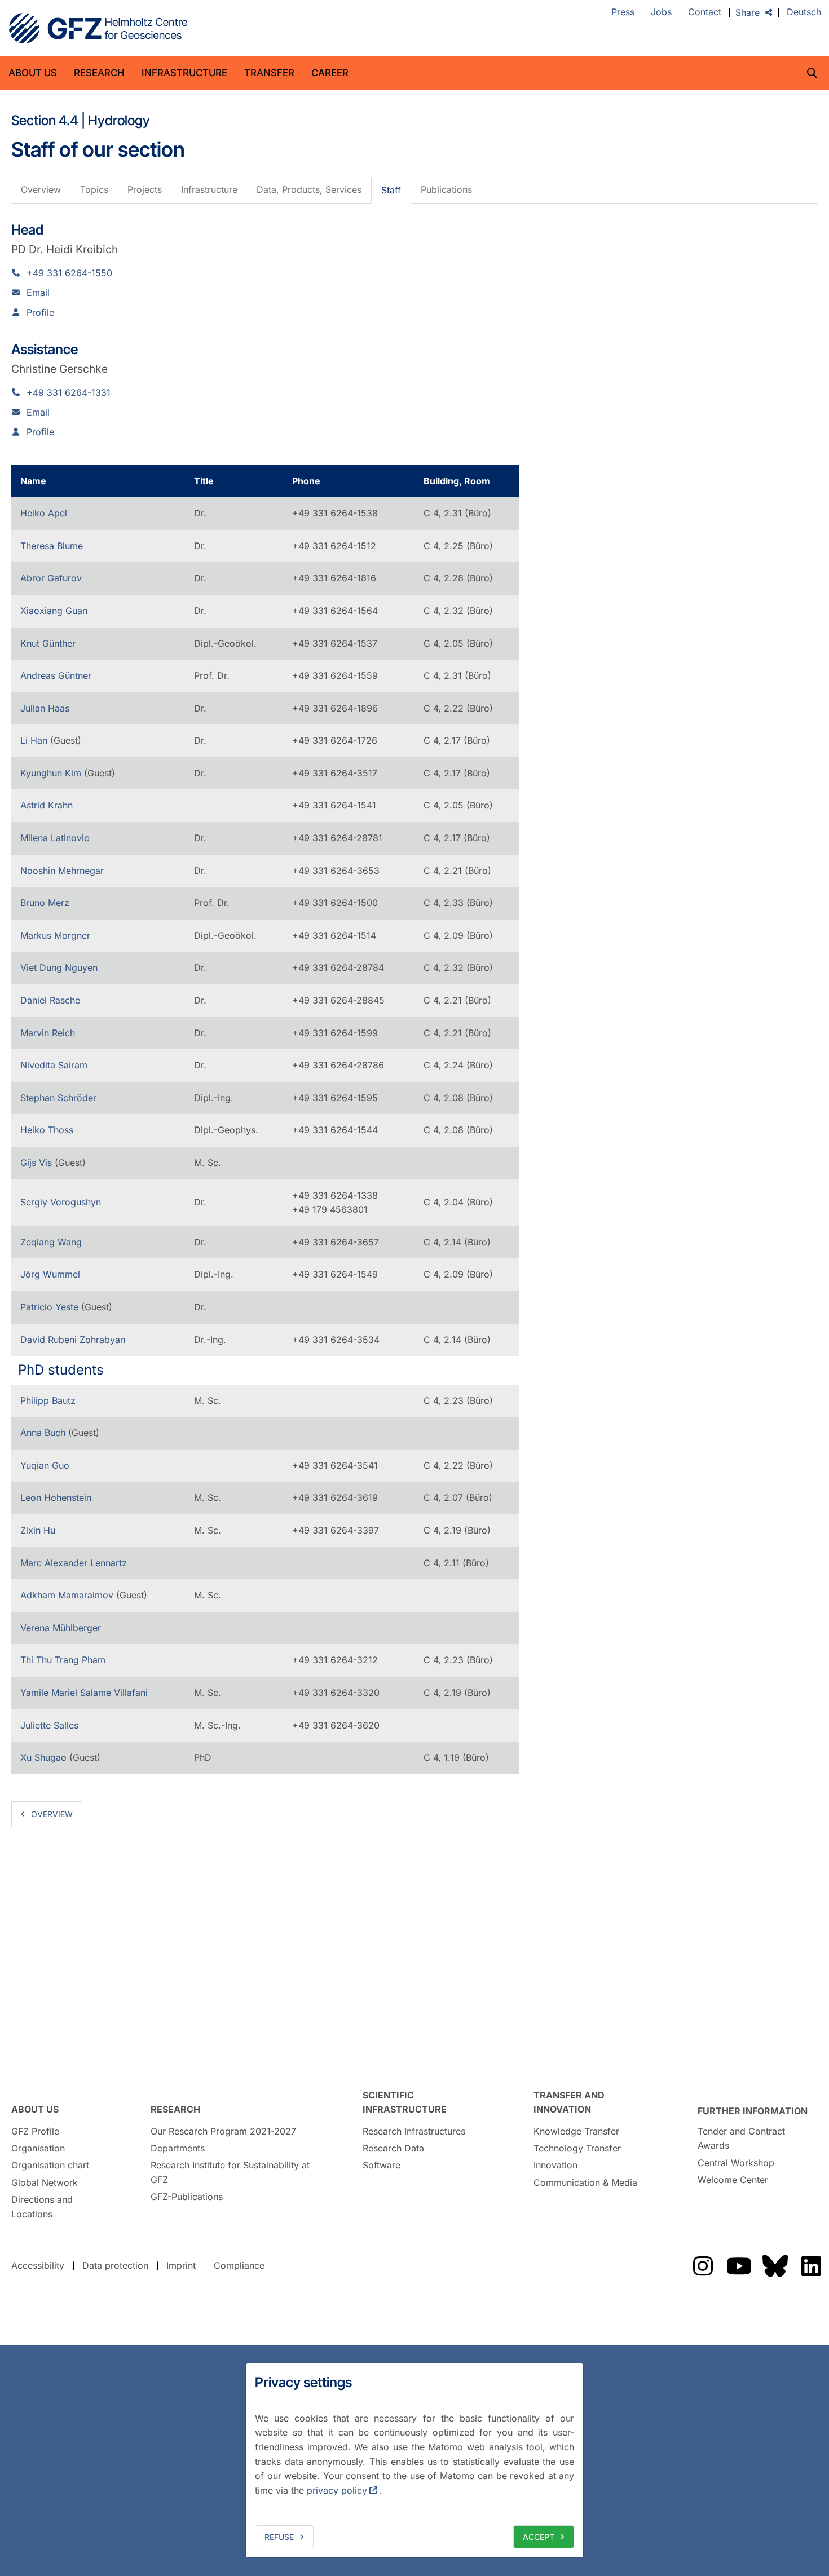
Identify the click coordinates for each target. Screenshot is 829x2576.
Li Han (35, 740)
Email (38, 293)
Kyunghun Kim (52, 773)
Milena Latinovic (55, 838)
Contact (705, 12)
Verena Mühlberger (61, 1628)
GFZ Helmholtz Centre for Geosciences (98, 28)
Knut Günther (48, 643)
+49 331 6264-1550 (69, 273)
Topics (94, 189)
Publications (446, 189)
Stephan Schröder (58, 1098)
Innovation (555, 2165)
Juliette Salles (49, 1725)
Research (99, 73)
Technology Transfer (577, 2148)
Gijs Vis (38, 1163)
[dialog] (414, 2460)
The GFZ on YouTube (739, 2266)
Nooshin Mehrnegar (62, 871)
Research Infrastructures (414, 2131)
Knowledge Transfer (576, 2131)
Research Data (393, 2148)
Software (382, 2165)
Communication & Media (585, 2182)
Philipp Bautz (48, 1400)
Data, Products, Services (309, 189)
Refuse (279, 2537)
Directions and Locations (42, 2207)
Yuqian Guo (45, 1465)
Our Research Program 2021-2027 (223, 2131)
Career (330, 73)
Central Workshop (736, 2163)
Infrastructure (184, 73)
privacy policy (337, 2490)
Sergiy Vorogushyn (61, 1202)
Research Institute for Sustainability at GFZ (230, 2172)
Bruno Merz (45, 903)
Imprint (181, 2265)
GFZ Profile (35, 2131)
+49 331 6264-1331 (69, 392)
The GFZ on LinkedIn (811, 2266)
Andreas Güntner (56, 675)
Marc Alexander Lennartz (74, 1563)
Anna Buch (44, 1433)
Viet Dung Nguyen (59, 967)
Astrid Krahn (47, 805)
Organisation (38, 2148)
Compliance (239, 2265)
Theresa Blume (52, 546)
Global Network (45, 2182)
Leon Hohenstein (56, 1497)
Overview (41, 189)
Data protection (115, 2265)
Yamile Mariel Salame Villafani (84, 1693)
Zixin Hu (38, 1530)
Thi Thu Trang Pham (63, 1660)
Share (748, 12)
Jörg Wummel (50, 1274)
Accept (539, 2537)
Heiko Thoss (47, 1130)
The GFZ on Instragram (703, 2266)
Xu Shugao (45, 1757)
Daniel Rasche (50, 1000)
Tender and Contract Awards (741, 2138)
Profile (40, 312)
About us (33, 73)
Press (623, 12)
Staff (391, 190)
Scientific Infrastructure (405, 2102)
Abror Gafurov (51, 578)
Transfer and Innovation (569, 2102)
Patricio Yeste (51, 1307)
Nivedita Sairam (54, 1065)
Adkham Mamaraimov (68, 1595)
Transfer (269, 73)
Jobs (661, 12)
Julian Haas (45, 708)
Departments (178, 2148)
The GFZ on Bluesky (775, 2266)
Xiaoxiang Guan (54, 611)
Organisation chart (50, 2165)
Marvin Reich (48, 1033)
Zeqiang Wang (51, 1242)
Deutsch (804, 12)
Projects (145, 189)
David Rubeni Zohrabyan (73, 1340)
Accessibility (38, 2265)
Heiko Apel (44, 513)
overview (52, 1814)
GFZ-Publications (187, 2197)
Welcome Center (733, 2180)
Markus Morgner (55, 935)
